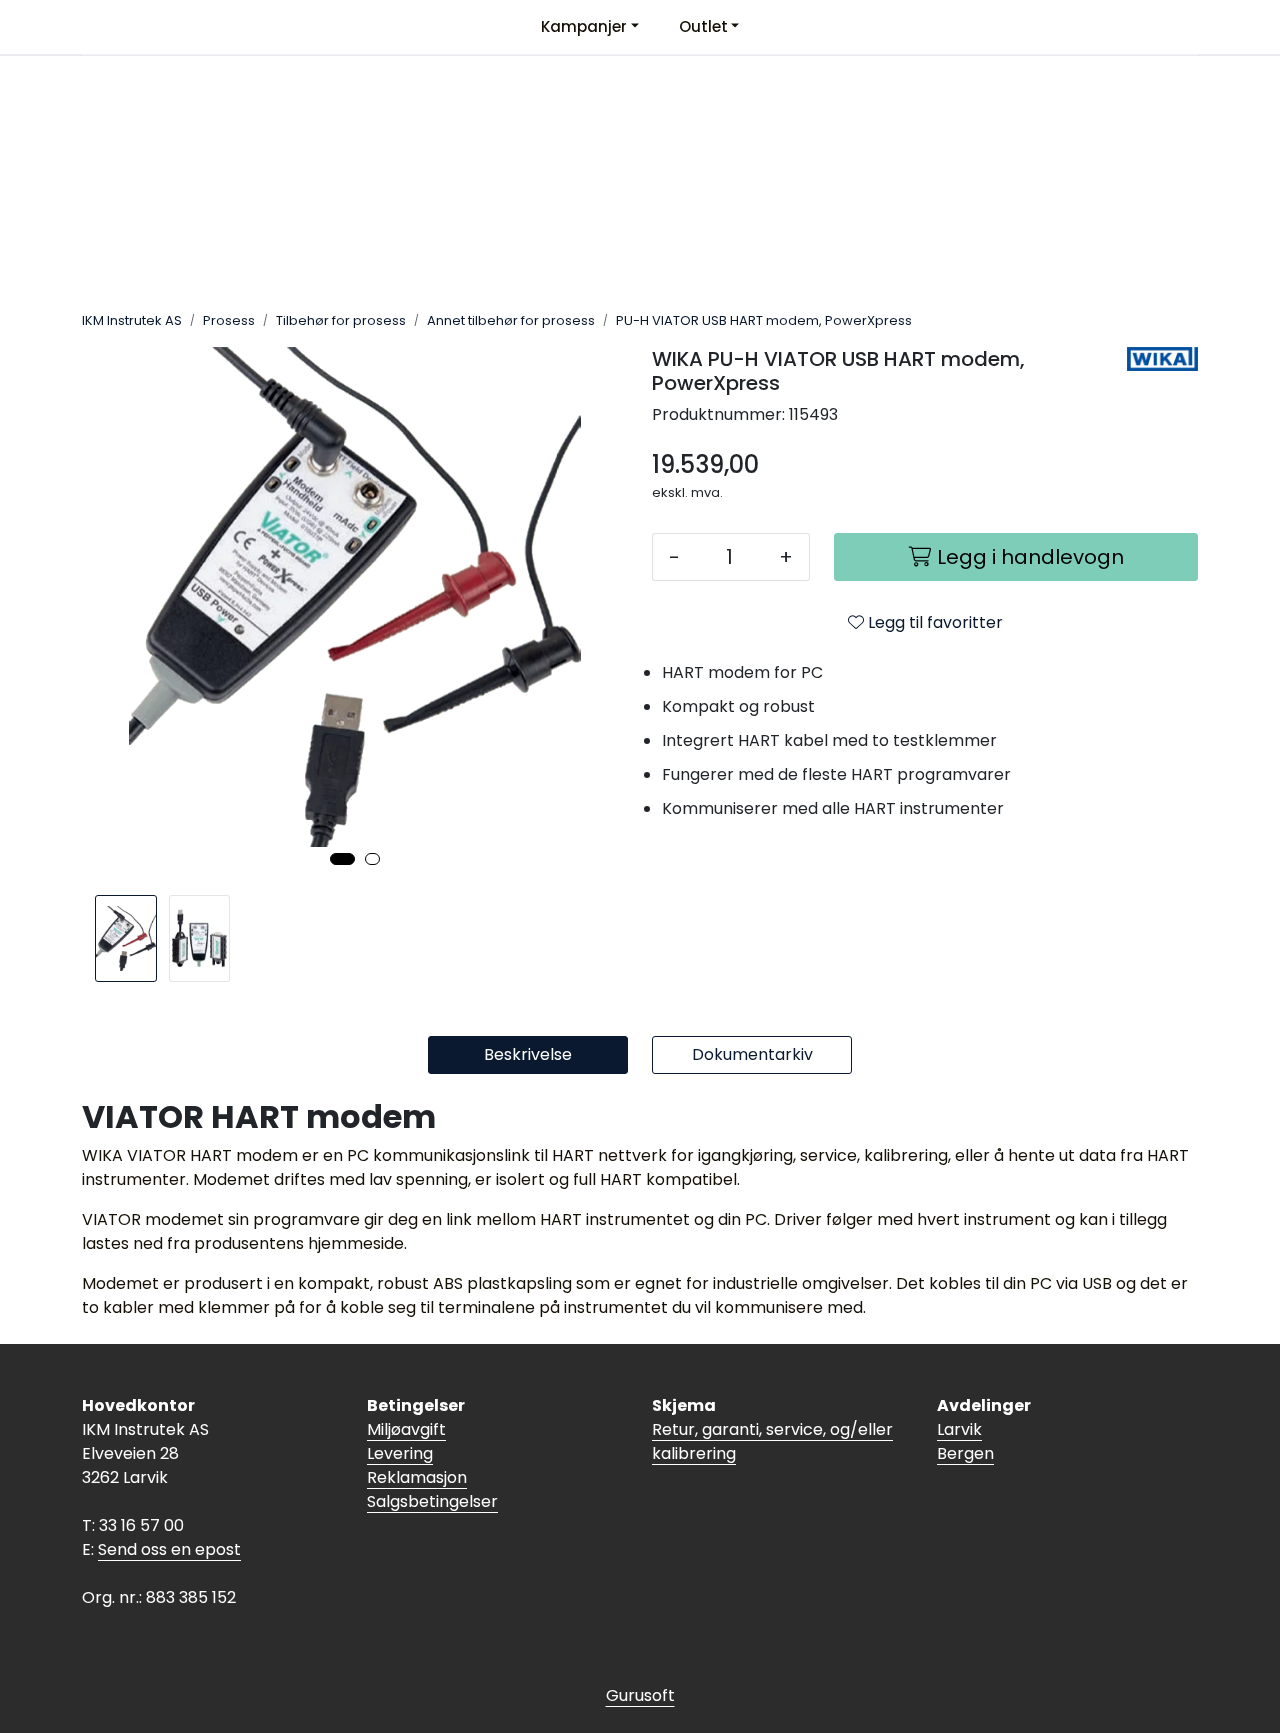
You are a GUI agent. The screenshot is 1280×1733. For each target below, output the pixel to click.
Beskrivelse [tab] (528, 1054)
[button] (342, 859)
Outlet (703, 26)
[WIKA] (1162, 359)
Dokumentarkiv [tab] (752, 1054)
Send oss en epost (169, 1549)
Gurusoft (640, 1695)
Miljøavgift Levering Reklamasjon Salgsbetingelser (432, 1465)
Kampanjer (584, 26)
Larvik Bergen (965, 1441)
